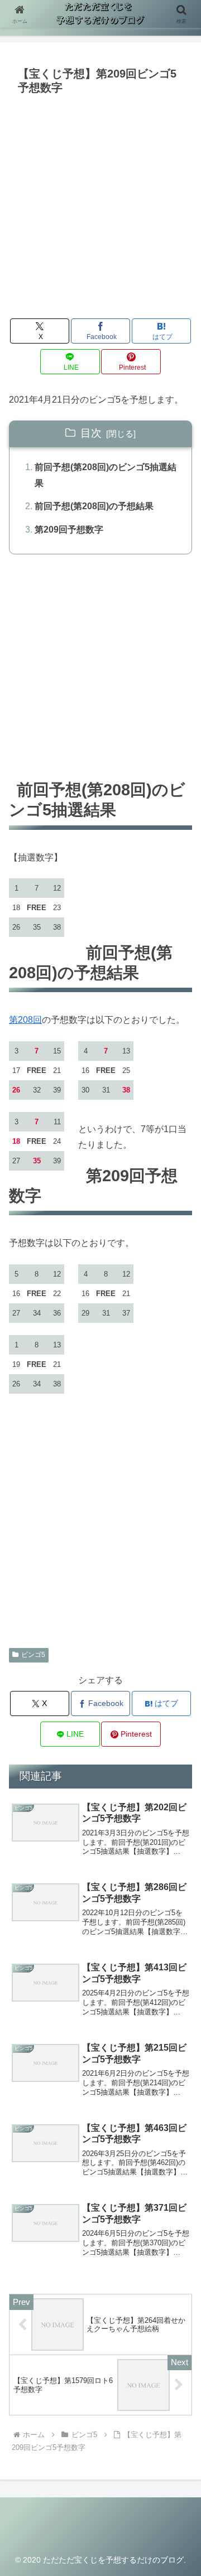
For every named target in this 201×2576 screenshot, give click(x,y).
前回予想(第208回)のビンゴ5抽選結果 (106, 475)
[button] (180, 1804)
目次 (91, 433)
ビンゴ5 (33, 1655)
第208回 (25, 1020)
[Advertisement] (100, 205)
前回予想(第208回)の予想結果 (94, 506)
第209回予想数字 (69, 530)
